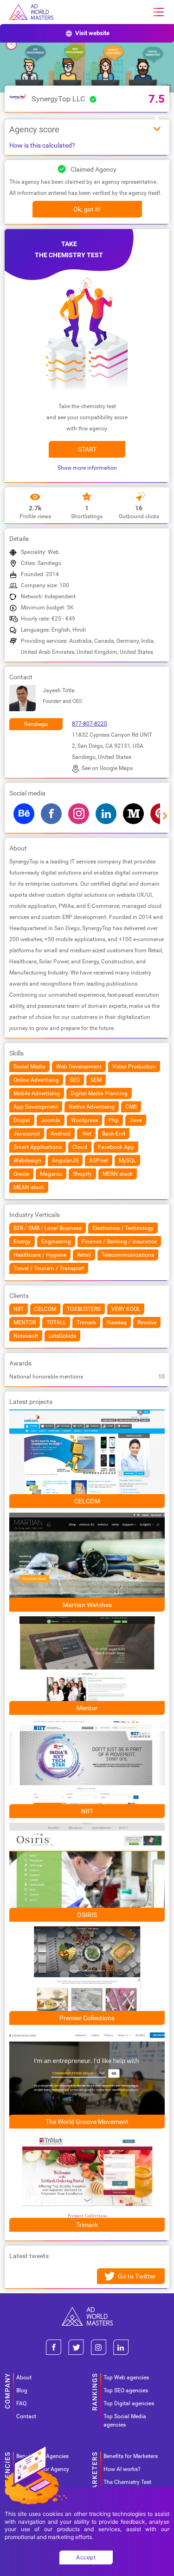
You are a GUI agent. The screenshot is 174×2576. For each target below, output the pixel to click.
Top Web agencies (126, 2377)
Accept (86, 2557)
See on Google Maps (107, 768)
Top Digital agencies (129, 2403)
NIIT (87, 1811)
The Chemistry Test (127, 2482)
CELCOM (87, 1501)
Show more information (87, 468)
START (87, 449)
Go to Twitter (137, 2276)
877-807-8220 (90, 724)
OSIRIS (87, 1915)
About (24, 2377)
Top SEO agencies (126, 2390)
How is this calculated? (42, 145)
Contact (26, 2416)
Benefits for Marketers (131, 2456)
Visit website (92, 33)
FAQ (21, 2403)
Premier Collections (87, 2018)
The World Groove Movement (87, 2122)
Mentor (87, 1708)
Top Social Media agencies (125, 2421)
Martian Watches (87, 1605)
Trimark (87, 2225)
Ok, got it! (87, 209)
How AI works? (122, 2469)
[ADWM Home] (87, 2311)
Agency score (34, 129)
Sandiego (36, 724)
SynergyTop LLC (58, 99)
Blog (22, 2390)
